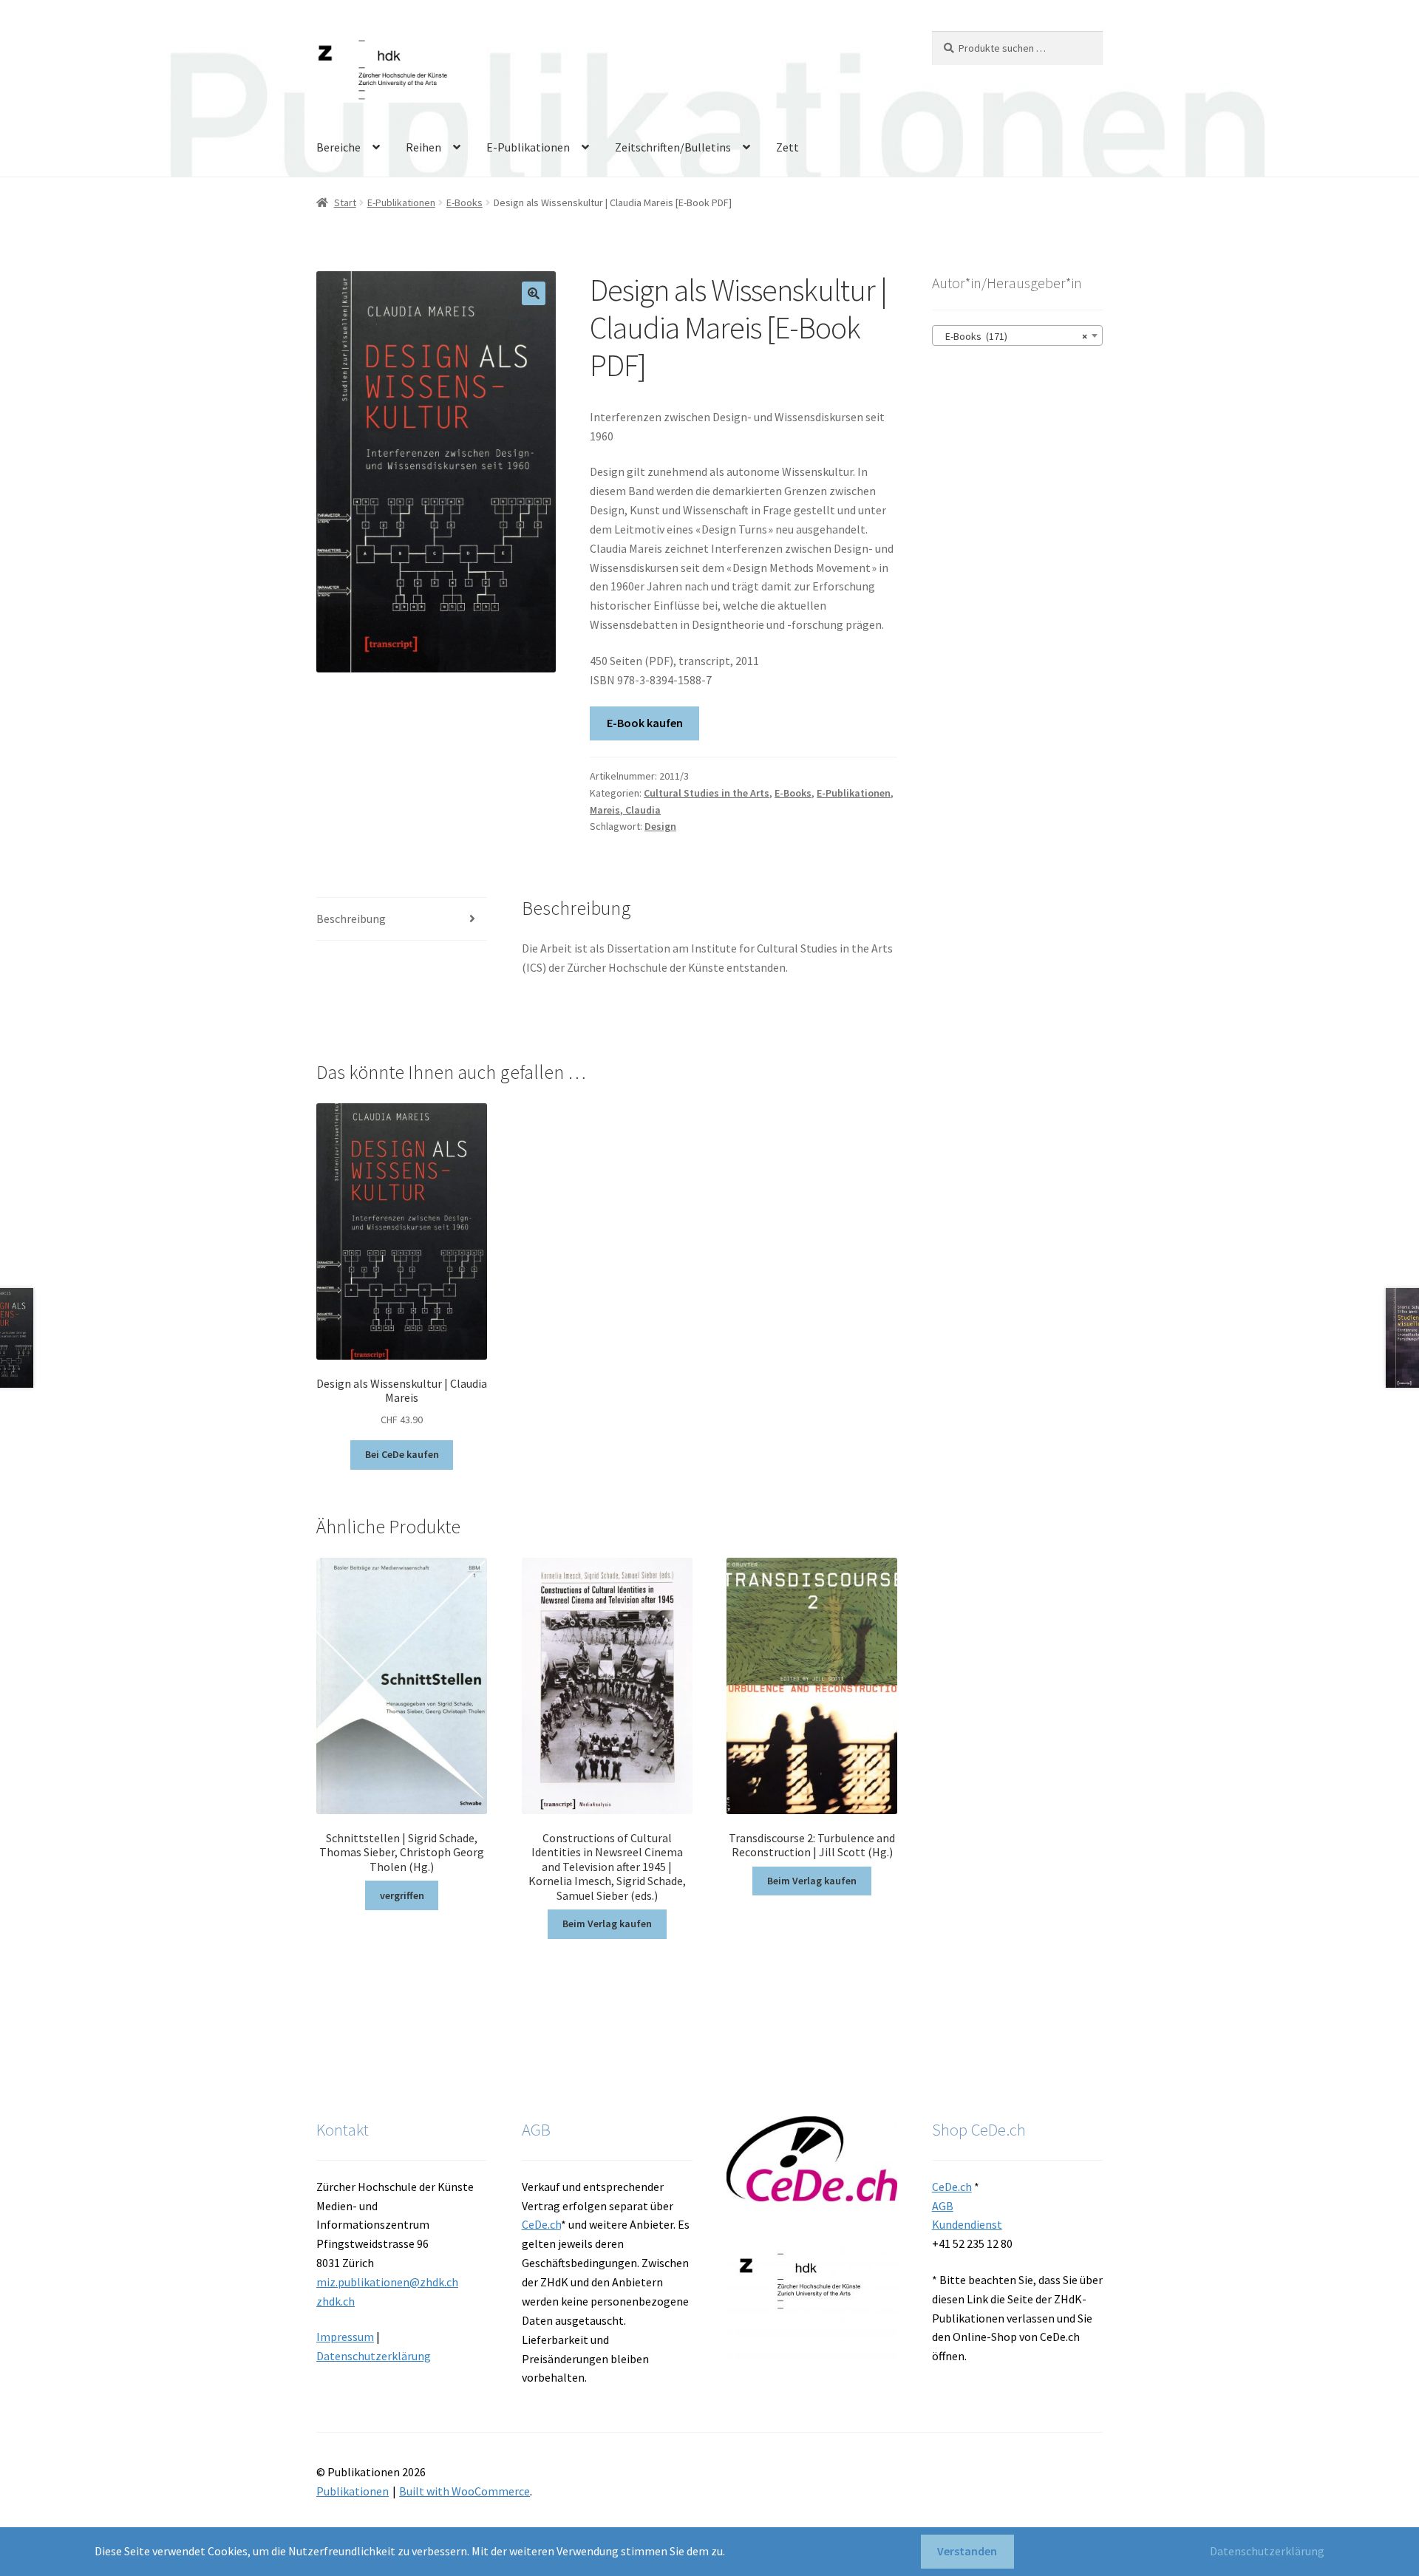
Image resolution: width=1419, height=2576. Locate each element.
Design (660, 826)
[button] (534, 293)
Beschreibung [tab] (351, 919)
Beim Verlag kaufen (607, 1924)
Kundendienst (967, 2224)
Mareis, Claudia (625, 810)
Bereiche (338, 147)
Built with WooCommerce (465, 2491)
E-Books (465, 202)
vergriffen (402, 1895)
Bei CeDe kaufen (402, 1454)
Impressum (345, 2337)
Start (345, 202)
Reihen (423, 147)
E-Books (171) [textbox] (1013, 336)
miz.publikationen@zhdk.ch (387, 2282)
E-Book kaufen (645, 723)
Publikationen (353, 2491)
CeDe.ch (541, 2224)
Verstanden (967, 2551)
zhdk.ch (336, 2301)
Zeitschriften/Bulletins (673, 147)
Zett (787, 147)
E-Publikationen (528, 147)
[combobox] (1017, 335)
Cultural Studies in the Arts (707, 793)
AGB (943, 2206)
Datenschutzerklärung (374, 2356)
